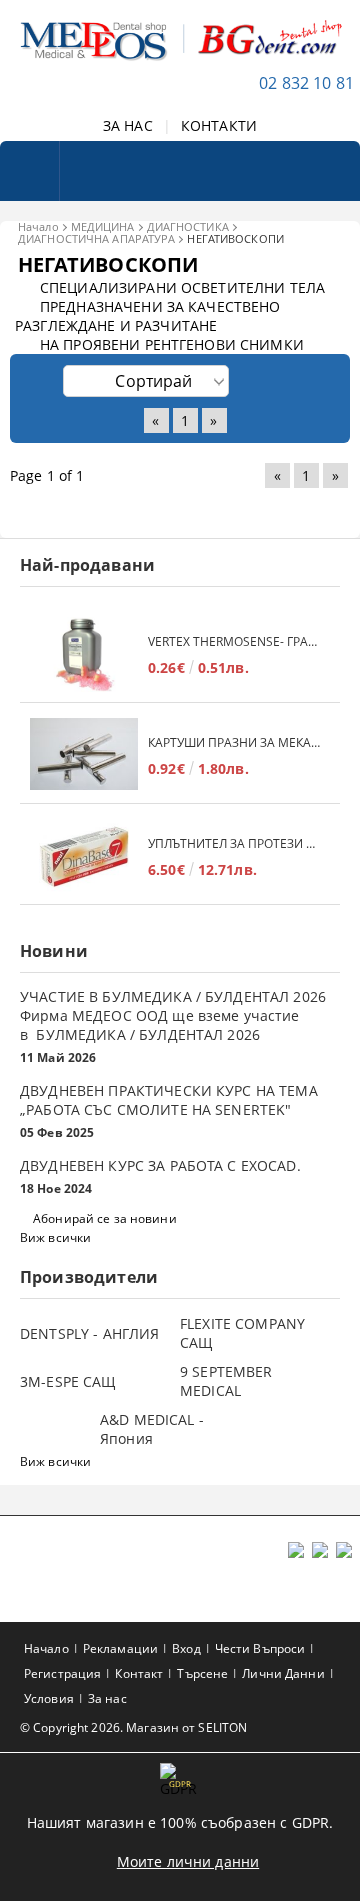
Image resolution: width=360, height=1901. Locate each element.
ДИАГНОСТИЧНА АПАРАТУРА (96, 238)
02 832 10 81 (306, 83)
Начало (38, 226)
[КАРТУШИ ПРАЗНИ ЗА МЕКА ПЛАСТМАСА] (84, 755)
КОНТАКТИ (219, 125)
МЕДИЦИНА (103, 226)
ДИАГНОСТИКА (188, 226)
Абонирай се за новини (105, 1218)
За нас (107, 1698)
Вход (186, 1648)
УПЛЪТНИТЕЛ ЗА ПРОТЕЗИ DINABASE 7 (234, 843)
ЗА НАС (128, 125)
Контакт (139, 1673)
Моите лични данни (188, 1861)
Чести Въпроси (260, 1648)
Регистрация (62, 1673)
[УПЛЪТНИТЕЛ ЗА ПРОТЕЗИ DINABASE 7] (84, 856)
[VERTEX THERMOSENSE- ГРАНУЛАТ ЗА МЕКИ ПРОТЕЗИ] (84, 654)
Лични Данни (283, 1673)
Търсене (202, 1673)
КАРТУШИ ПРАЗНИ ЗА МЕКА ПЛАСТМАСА (234, 742)
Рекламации (120, 1648)
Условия (49, 1698)
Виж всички (55, 1237)
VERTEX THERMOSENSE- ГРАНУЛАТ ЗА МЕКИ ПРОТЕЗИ (234, 641)
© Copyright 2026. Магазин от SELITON (133, 1727)
